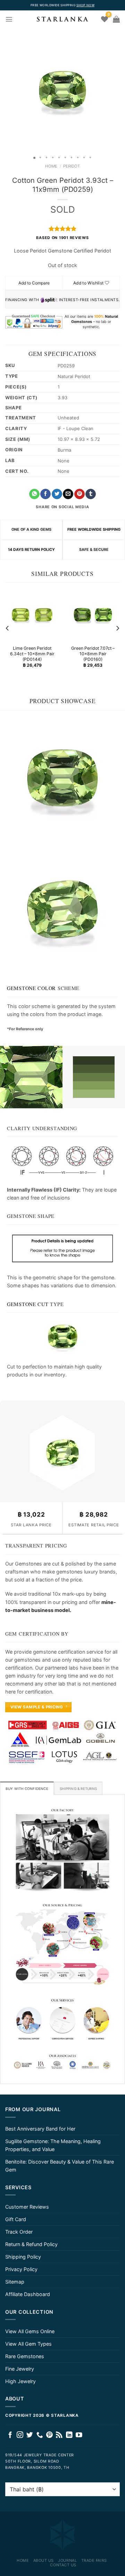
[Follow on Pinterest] (49, 2435)
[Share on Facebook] (45, 494)
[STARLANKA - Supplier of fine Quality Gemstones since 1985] (62, 19)
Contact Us (63, 2565)
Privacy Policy (21, 2269)
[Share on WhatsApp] (34, 494)
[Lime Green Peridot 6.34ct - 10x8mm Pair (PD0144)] (32, 615)
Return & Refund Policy (31, 2244)
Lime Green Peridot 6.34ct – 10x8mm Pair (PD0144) (32, 654)
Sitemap (15, 2282)
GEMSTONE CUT (28, 1304)
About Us (44, 2560)
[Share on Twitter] (57, 494)
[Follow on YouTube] (79, 2435)
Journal (67, 2560)
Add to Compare (34, 283)
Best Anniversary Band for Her (40, 2129)
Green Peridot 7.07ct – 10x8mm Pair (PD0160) (93, 654)
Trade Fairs (94, 2560)
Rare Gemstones (25, 2356)
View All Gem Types (28, 2344)
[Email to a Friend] (68, 494)
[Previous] (8, 628)
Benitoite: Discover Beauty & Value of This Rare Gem (60, 2166)
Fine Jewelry (20, 2369)
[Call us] (40, 2435)
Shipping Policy (23, 2257)
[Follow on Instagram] (20, 2435)
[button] (6, 90)
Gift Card (16, 2219)
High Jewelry (20, 2381)
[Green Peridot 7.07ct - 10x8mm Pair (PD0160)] (93, 615)
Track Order (19, 2232)
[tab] (27, 1788)
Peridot (72, 166)
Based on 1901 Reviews (62, 238)
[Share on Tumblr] (91, 494)
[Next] (117, 628)
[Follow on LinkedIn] (69, 2435)
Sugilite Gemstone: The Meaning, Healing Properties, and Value (53, 2145)
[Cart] (116, 19)
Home (51, 166)
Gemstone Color (31, 988)
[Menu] (9, 19)
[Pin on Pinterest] (80, 494)
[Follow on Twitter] (30, 2435)
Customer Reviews (27, 2207)
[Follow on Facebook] (10, 2435)
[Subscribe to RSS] (59, 2435)
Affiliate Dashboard (28, 2294)
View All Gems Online (30, 2331)
